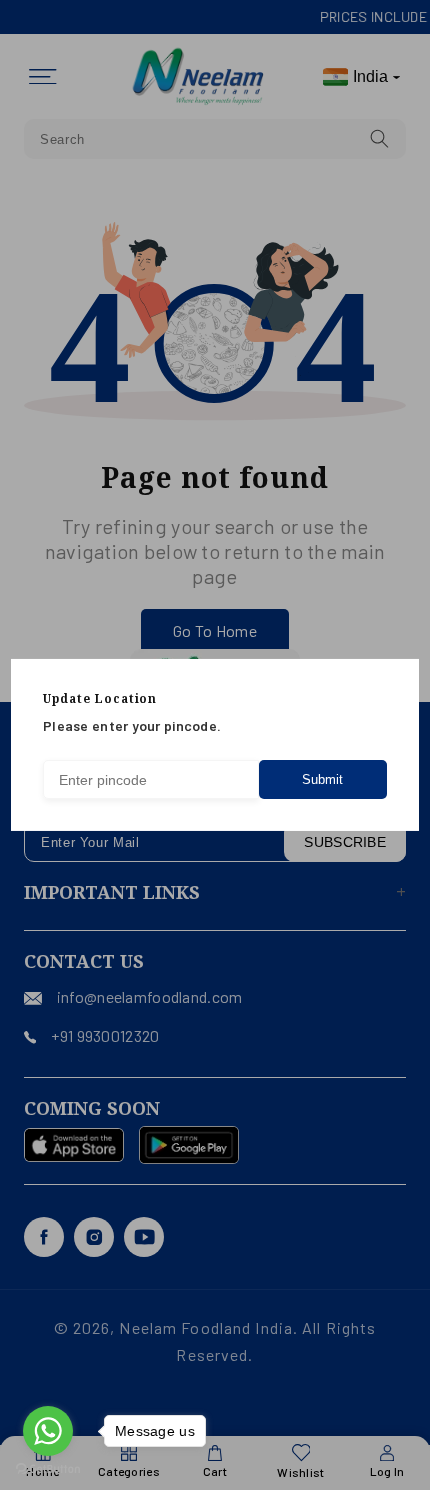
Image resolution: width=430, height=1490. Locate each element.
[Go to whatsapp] (48, 1431)
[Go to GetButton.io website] (48, 1469)
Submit (322, 779)
